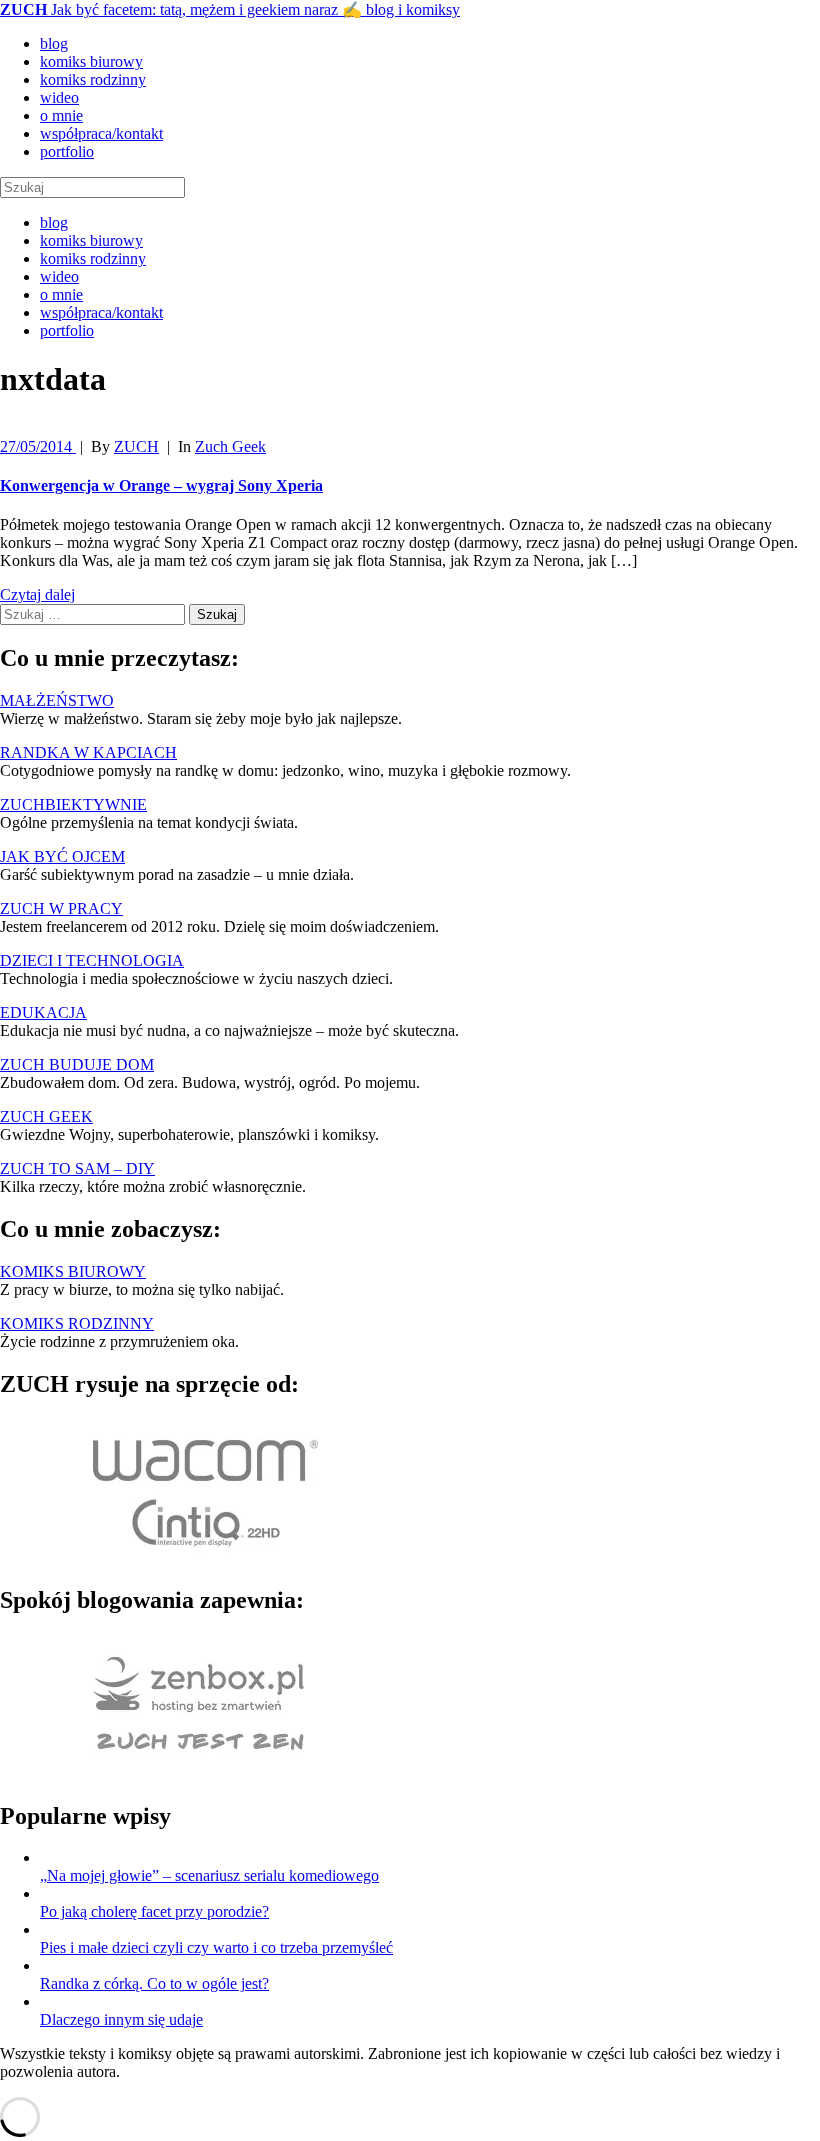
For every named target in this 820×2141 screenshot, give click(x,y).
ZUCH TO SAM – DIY (77, 1168)
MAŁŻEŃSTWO (57, 700)
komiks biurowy (91, 61)
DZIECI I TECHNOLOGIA (92, 960)
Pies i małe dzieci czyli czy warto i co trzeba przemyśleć (216, 1947)
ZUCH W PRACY (61, 908)
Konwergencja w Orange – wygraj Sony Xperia (161, 485)
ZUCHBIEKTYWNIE (73, 804)
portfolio (67, 151)
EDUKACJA (43, 1012)
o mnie (61, 115)
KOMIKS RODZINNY (77, 1323)
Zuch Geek (230, 446)
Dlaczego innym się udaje (121, 2019)
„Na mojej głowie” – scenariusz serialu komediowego (209, 1875)
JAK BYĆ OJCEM (62, 856)
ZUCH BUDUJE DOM (77, 1064)
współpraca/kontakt (101, 133)
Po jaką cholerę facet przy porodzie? (154, 1911)
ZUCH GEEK (46, 1116)
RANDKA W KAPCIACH (88, 752)
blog (54, 43)
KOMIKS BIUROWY (73, 1271)
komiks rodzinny (93, 79)
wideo (59, 97)
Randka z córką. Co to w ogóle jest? (154, 1983)
